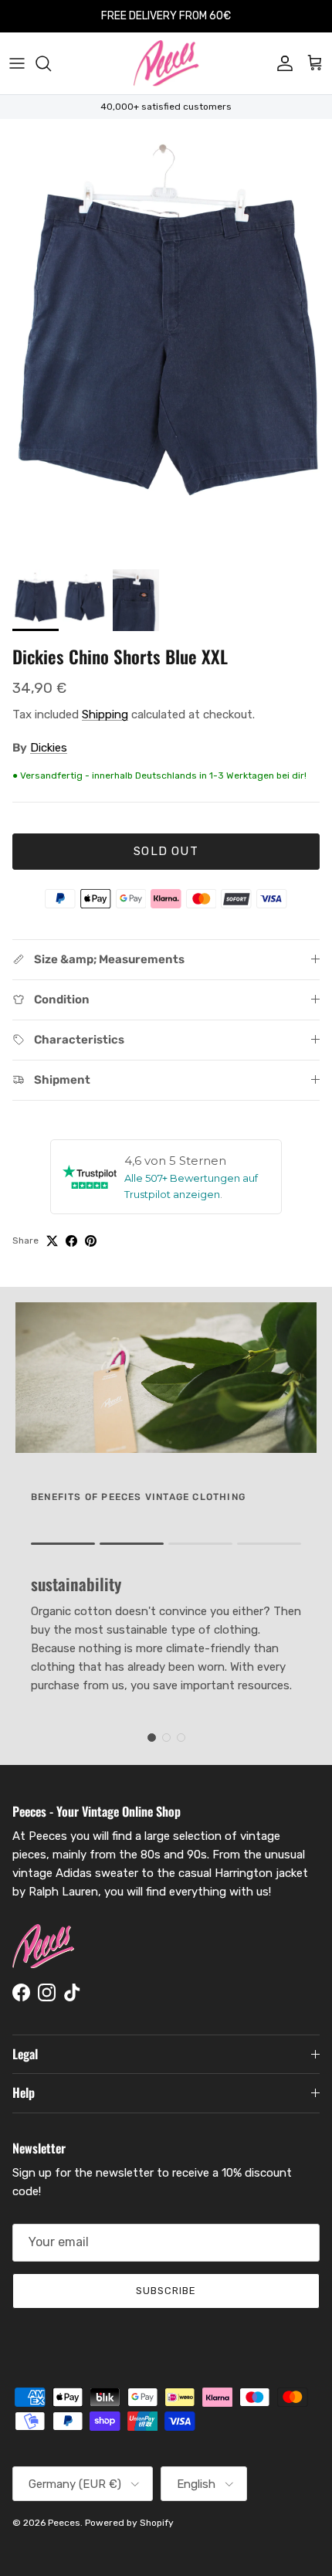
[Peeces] (166, 63)
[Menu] (17, 63)
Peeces (64, 2523)
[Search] (51, 63)
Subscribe (166, 2291)
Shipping (105, 714)
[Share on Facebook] (71, 1241)
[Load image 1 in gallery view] (166, 340)
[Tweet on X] (52, 1241)
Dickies (49, 748)
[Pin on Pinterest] (91, 1241)
